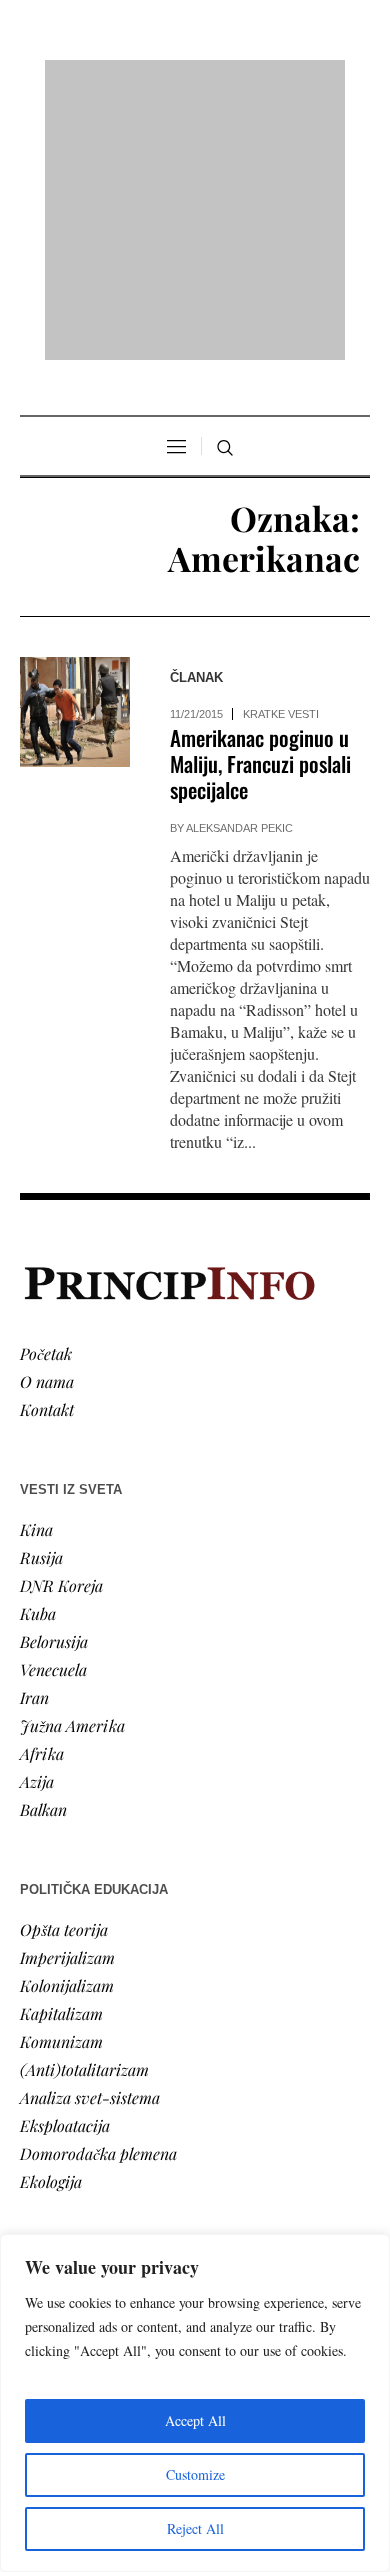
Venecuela (53, 1411)
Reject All (195, 2528)
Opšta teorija (64, 1671)
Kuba (38, 1355)
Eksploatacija (65, 1867)
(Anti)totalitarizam (84, 1811)
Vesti (36, 2043)
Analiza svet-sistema (90, 1839)
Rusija (41, 1299)
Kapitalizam (61, 1755)
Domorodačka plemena (98, 1895)
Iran (34, 1439)
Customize (195, 2474)
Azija (37, 1523)
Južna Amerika (72, 1467)
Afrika (42, 1495)
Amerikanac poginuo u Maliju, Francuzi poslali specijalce (260, 506)
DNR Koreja (61, 1327)
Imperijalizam (67, 1699)
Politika (46, 2071)
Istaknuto (51, 2155)
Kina (36, 1271)
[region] (195, 2403)
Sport (39, 2211)
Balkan (43, 1551)
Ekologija (51, 1923)
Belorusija (54, 1383)
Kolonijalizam (67, 1727)
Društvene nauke (78, 2127)
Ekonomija (56, 2099)
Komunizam (61, 1783)
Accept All (195, 2420)
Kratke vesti (281, 457)
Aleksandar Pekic (239, 571)
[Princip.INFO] (195, 81)
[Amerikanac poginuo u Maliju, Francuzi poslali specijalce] (75, 455)
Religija (45, 2183)
